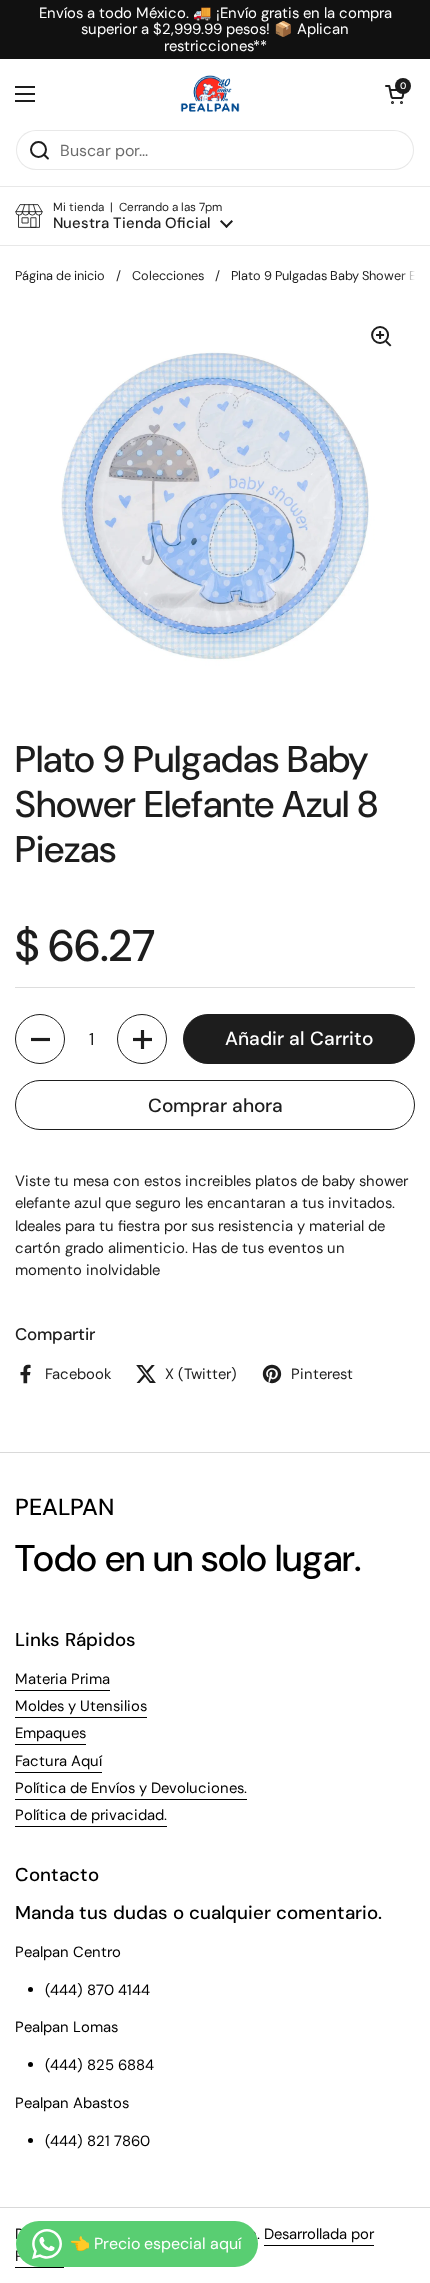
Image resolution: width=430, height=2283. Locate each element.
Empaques (50, 1733)
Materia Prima (62, 1679)
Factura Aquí (58, 1761)
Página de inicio (60, 275)
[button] (395, 94)
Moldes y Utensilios (81, 1706)
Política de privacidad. (91, 1815)
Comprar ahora (215, 1105)
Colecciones (168, 275)
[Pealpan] (210, 94)
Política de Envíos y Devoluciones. (131, 1788)
